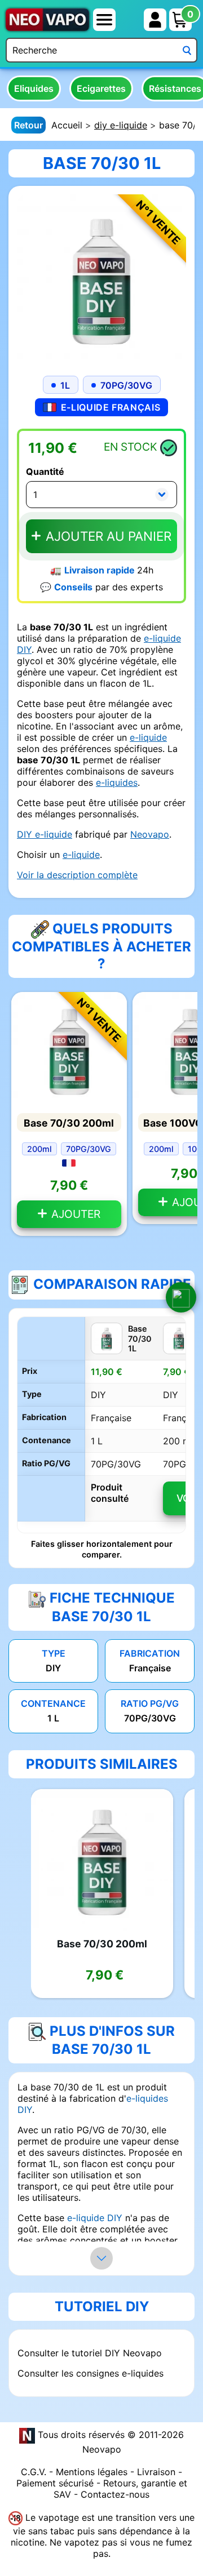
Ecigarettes (101, 88)
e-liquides (117, 782)
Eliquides (34, 88)
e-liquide (162, 638)
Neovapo (150, 834)
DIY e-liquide (45, 834)
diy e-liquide (121, 125)
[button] (181, 1297)
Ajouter (74, 1214)
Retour (28, 125)
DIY (24, 649)
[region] (101, 1425)
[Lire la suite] (101, 2258)
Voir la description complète (77, 875)
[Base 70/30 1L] (101, 278)
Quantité (45, 471)
